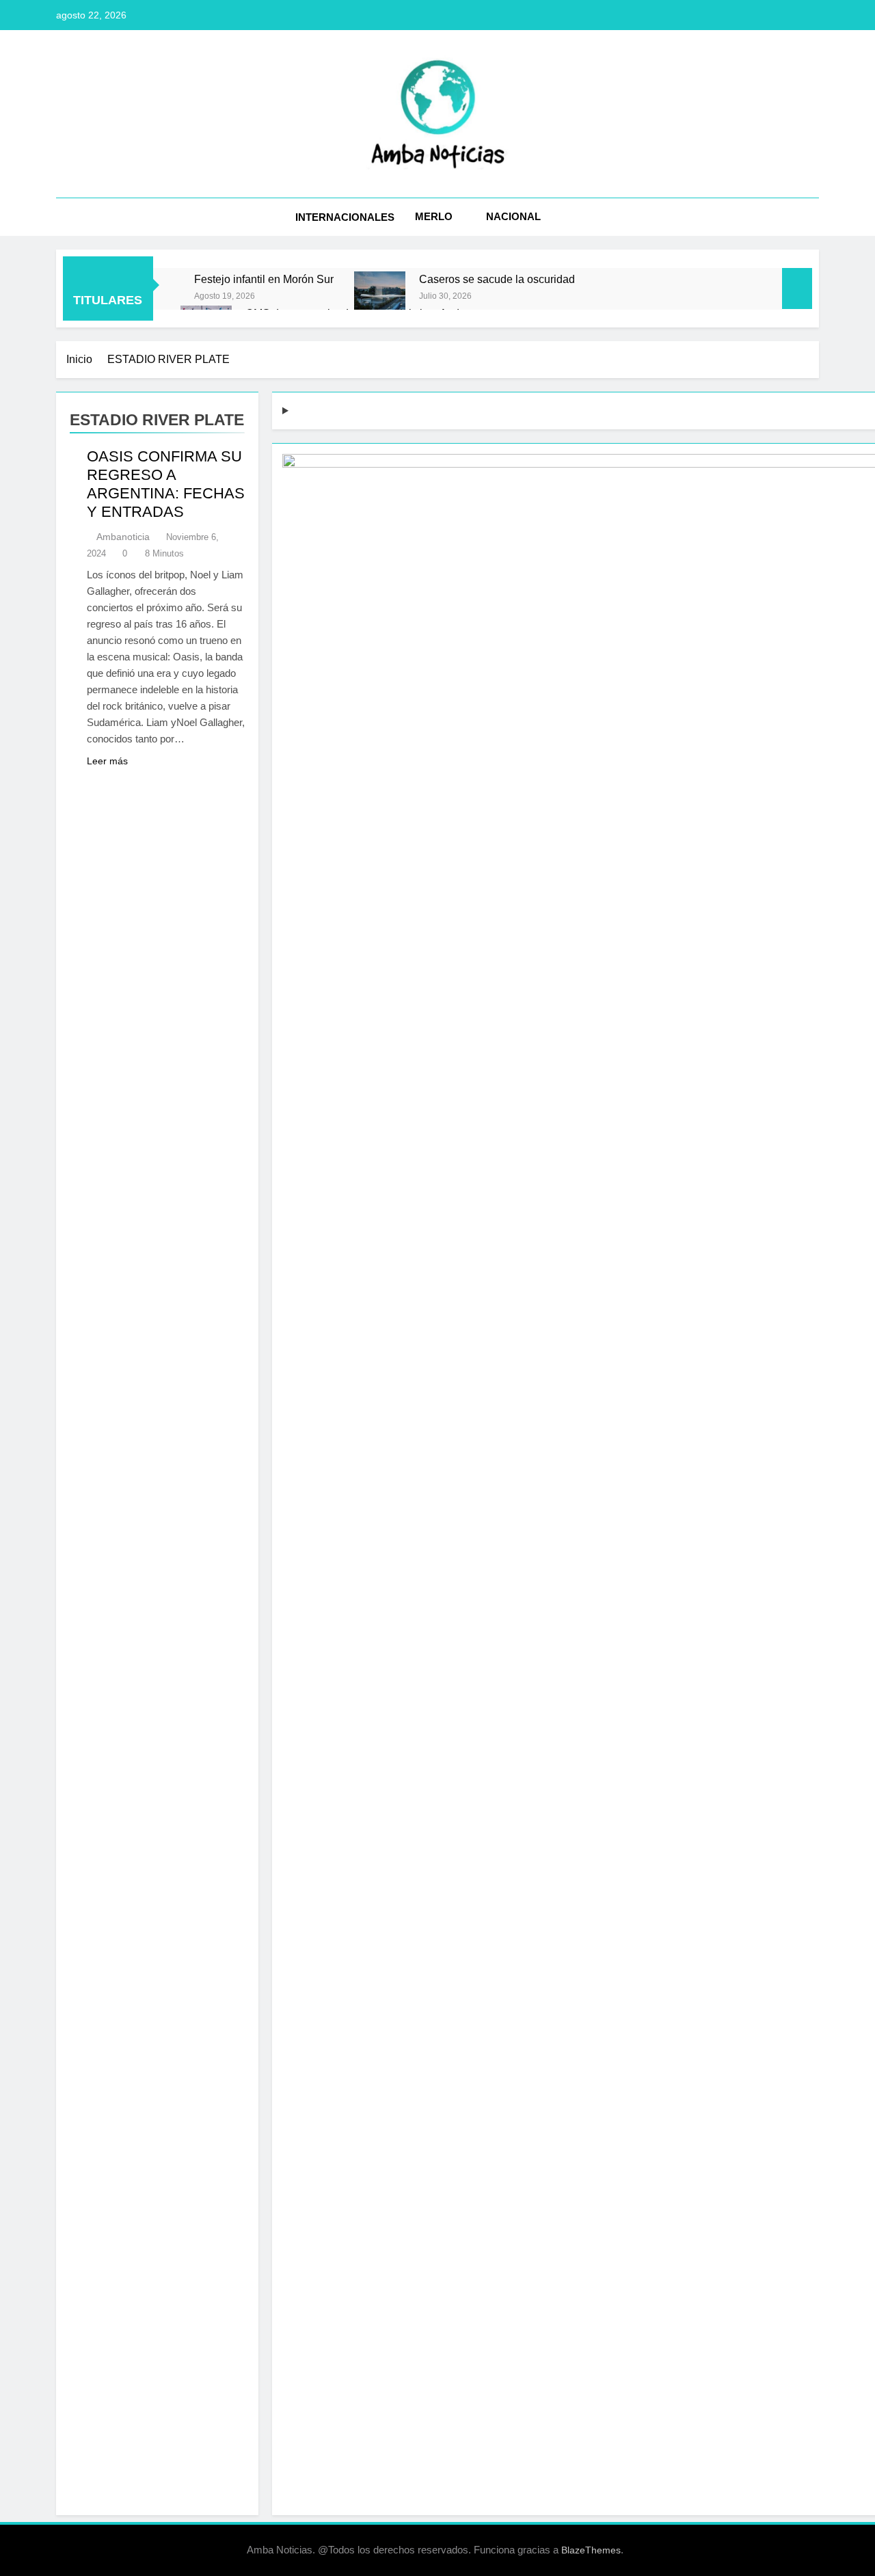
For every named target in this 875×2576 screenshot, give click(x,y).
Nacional (513, 216)
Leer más (107, 761)
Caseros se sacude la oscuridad (497, 279)
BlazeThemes (591, 2550)
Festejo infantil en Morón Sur (264, 279)
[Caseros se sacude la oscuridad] (380, 297)
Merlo (434, 216)
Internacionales (345, 217)
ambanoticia (123, 537)
